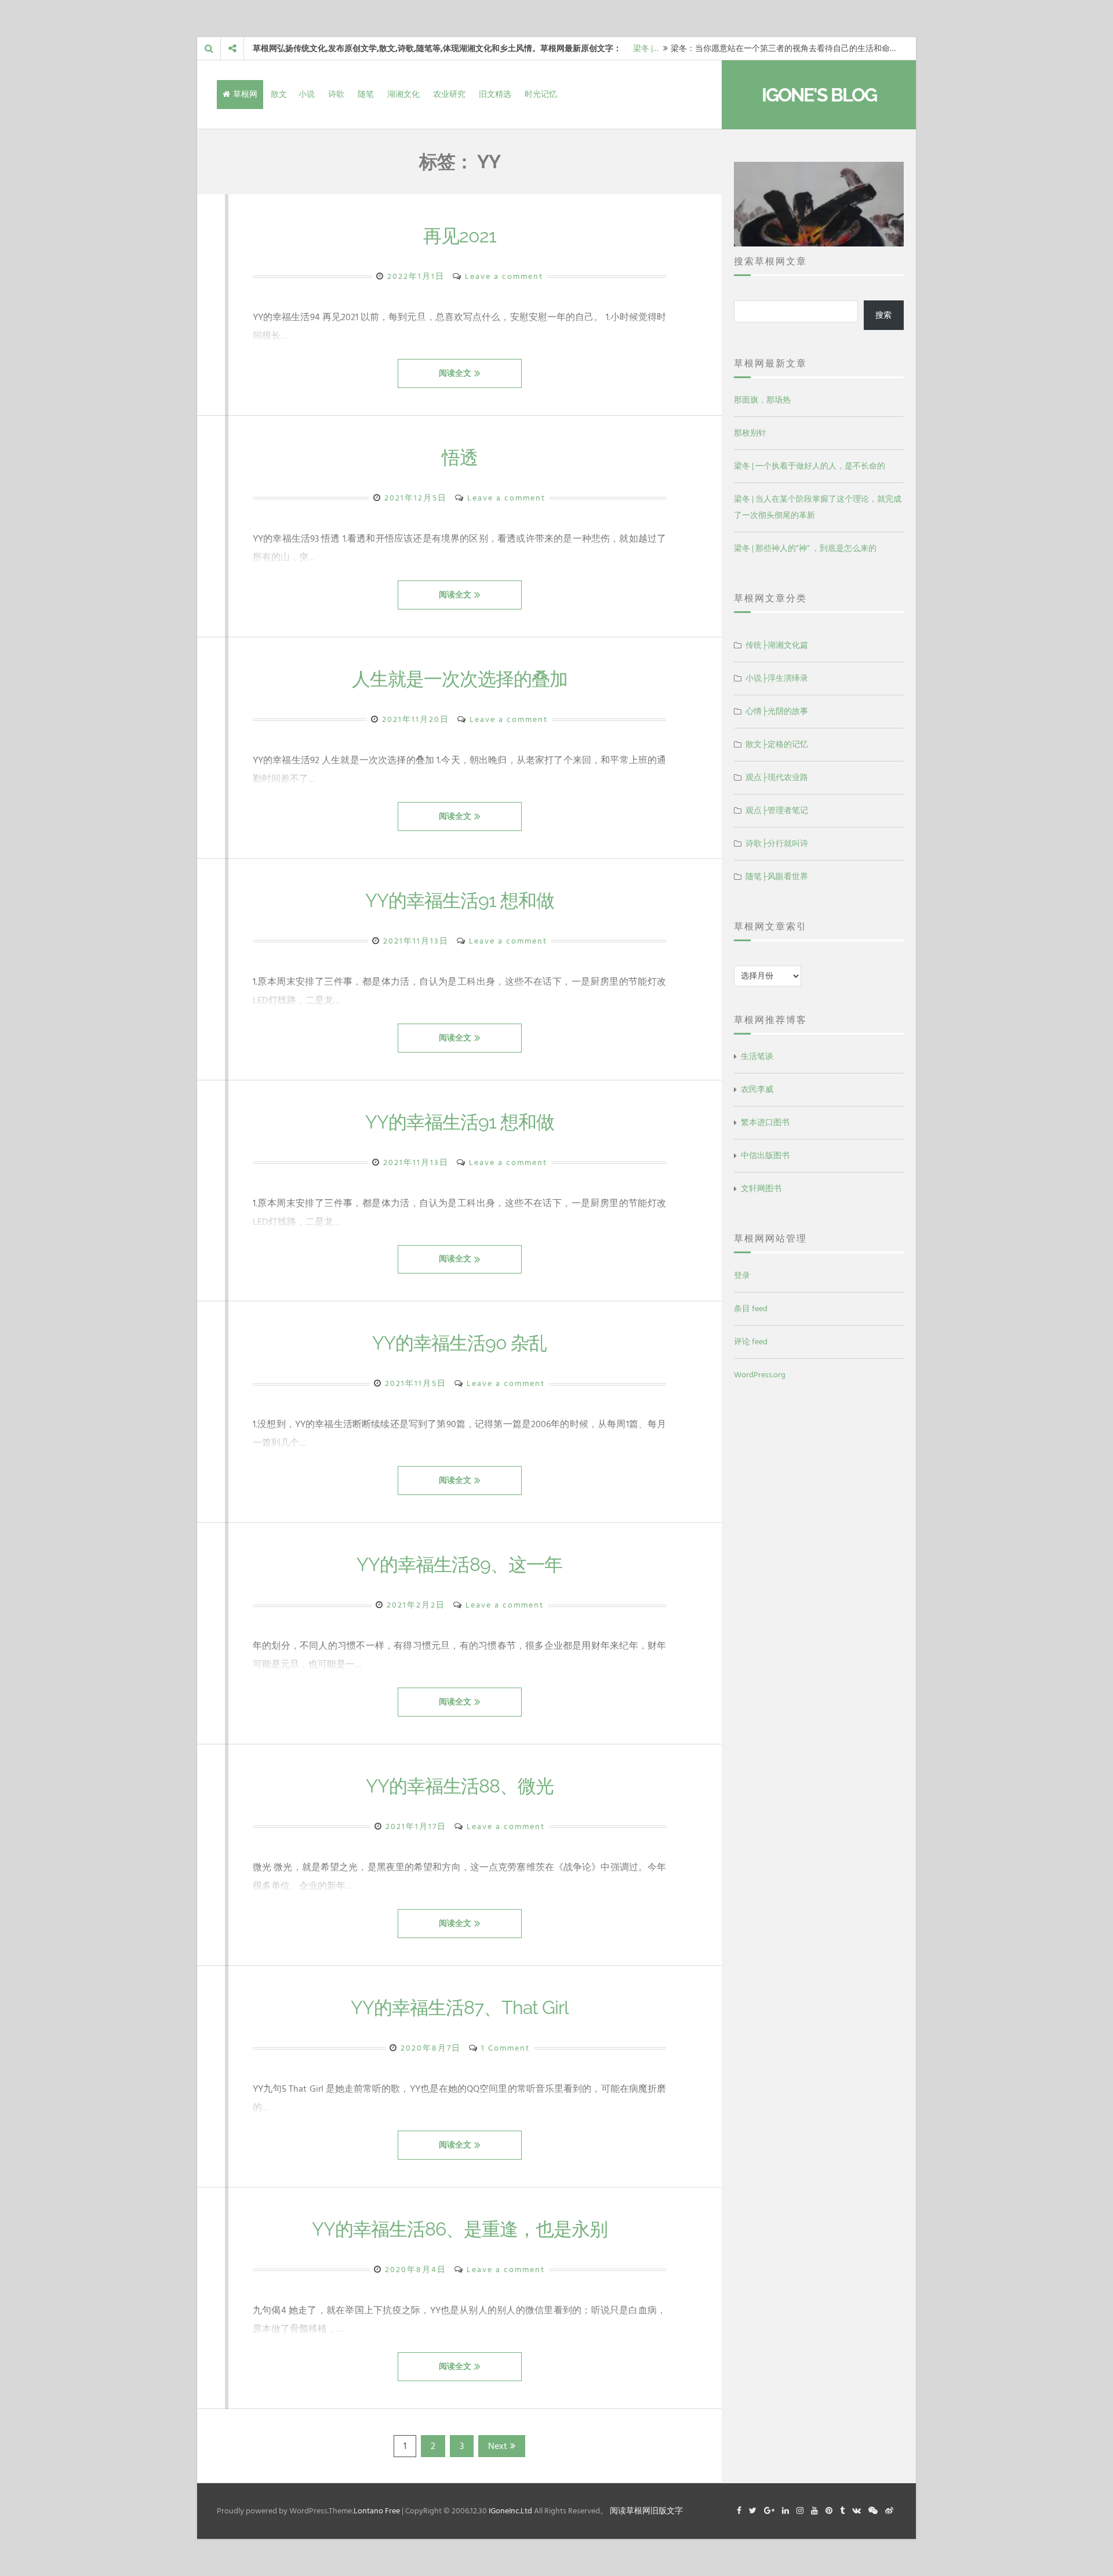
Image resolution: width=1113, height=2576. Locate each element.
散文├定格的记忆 (777, 744)
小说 (307, 94)
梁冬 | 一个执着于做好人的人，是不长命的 (810, 466)
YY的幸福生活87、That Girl (460, 2007)
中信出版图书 (765, 1155)
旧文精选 (495, 94)
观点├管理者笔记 (777, 810)
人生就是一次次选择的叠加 (460, 679)
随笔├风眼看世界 (777, 877)
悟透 (460, 457)
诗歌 (336, 94)
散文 (279, 94)
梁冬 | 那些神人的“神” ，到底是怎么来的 (805, 548)
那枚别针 (750, 433)
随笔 (366, 94)
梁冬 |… (646, 48)
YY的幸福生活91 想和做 (460, 900)
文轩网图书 (761, 1189)
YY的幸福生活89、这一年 (459, 1564)
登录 (742, 1276)
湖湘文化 (403, 94)
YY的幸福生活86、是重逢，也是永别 (460, 2229)
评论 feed (751, 1342)
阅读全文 (455, 373)
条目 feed (751, 1309)
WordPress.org (760, 1375)
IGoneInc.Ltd (510, 2511)
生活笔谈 (757, 1056)
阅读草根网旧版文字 (646, 2511)
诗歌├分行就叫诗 (777, 843)
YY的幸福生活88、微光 (460, 1786)
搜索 (883, 315)
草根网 (245, 94)
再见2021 (460, 236)
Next (498, 2446)
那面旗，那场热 (762, 400)
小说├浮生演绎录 (777, 678)
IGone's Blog (819, 95)
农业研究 (449, 94)
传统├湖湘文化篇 (777, 645)
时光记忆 (541, 94)
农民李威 (757, 1089)
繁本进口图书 (765, 1122)
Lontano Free (377, 2511)
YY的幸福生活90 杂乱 (459, 1343)
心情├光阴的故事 (777, 711)
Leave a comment (504, 276)
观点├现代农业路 (777, 777)
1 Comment (505, 2048)
